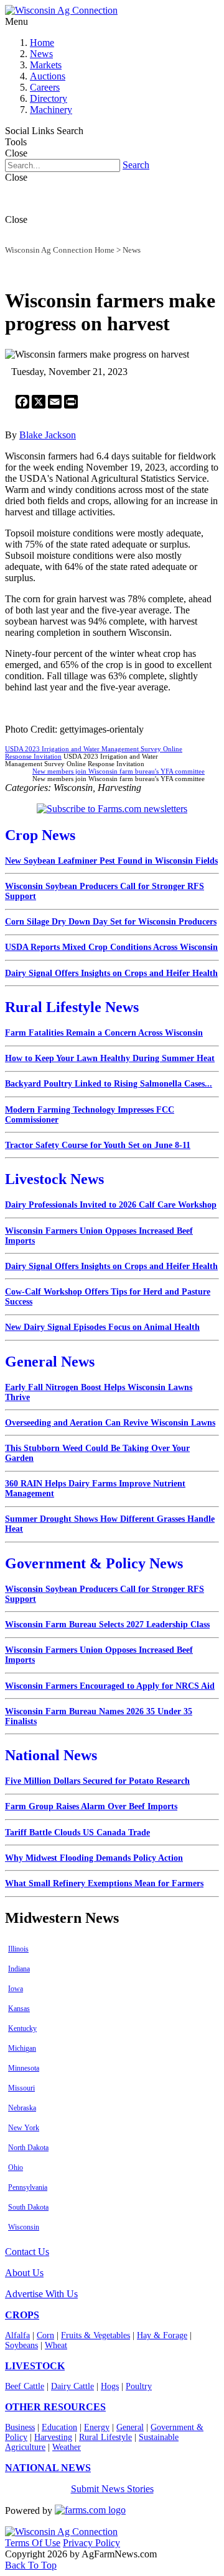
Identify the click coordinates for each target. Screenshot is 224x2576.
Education (59, 2427)
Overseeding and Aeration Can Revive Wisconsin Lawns (110, 1423)
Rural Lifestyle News (72, 1007)
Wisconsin (24, 2227)
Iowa (16, 1989)
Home (42, 43)
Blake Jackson (48, 435)
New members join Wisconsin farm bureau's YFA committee (119, 771)
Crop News (40, 835)
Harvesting (53, 2437)
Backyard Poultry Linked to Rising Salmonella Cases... (109, 1084)
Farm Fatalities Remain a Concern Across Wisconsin (104, 1033)
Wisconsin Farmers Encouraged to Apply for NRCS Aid (110, 1686)
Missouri (21, 2088)
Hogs (110, 2386)
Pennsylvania (28, 2187)
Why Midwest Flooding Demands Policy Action (94, 1858)
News (41, 54)
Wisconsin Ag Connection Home (60, 250)
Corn (45, 2335)
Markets (46, 65)
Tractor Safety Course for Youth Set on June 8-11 (98, 1145)
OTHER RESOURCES (55, 2407)
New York (24, 2128)
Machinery (51, 110)
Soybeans (21, 2345)
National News (51, 1755)
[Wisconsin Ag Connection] (61, 10)
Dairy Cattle (72, 2386)
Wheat (56, 2345)
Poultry (139, 2386)
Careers (45, 87)
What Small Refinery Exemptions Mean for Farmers (104, 1883)
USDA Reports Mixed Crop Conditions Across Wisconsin (111, 947)
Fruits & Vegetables (96, 2335)
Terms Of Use (33, 2543)
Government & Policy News (94, 1563)
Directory (49, 98)
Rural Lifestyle (105, 2437)
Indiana (19, 1969)
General (130, 2427)
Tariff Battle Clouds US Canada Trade (77, 1833)
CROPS (22, 2315)
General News (50, 1362)
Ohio (16, 2167)
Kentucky (22, 2028)
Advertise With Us (41, 2294)
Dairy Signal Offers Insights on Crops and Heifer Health (111, 973)
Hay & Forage (162, 2335)
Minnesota (24, 2068)
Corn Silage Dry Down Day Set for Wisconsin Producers (111, 922)
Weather (67, 2447)
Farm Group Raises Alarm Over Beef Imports (91, 1806)
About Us (24, 2273)
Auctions (48, 76)
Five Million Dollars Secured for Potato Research (97, 1781)
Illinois (18, 1949)
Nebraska (22, 2108)
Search (136, 165)
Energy (97, 2427)
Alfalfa (17, 2335)
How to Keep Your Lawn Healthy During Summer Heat (110, 1058)
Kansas (19, 2009)
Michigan (22, 2048)
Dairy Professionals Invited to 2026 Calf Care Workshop (111, 1205)
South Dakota (28, 2207)
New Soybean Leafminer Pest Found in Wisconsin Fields (111, 861)
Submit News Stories (112, 2489)
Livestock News (54, 1179)
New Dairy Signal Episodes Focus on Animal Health (102, 1327)
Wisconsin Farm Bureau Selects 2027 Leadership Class (107, 1625)
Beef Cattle (25, 2386)
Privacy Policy (91, 2543)
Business (20, 2427)
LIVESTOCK (35, 2366)
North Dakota (28, 2148)
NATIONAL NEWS (48, 2468)
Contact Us (27, 2252)
